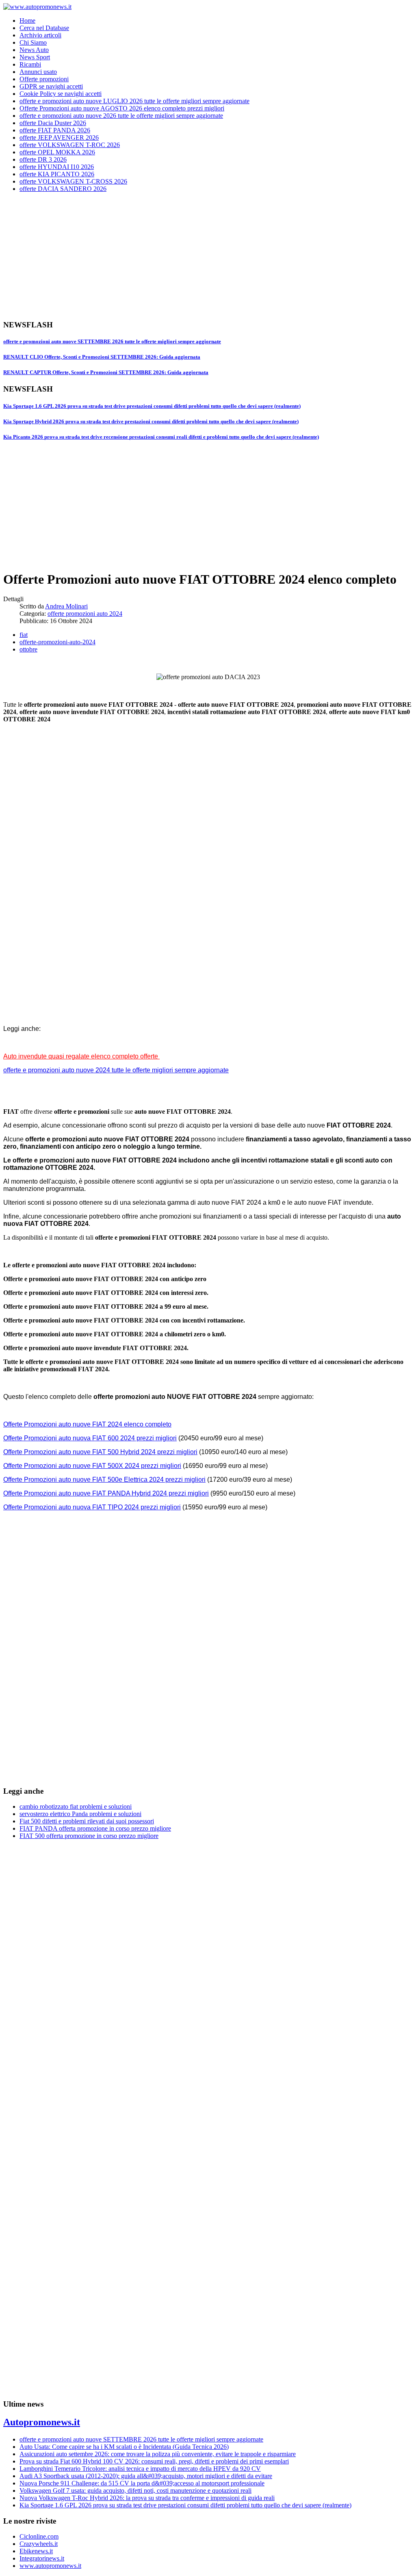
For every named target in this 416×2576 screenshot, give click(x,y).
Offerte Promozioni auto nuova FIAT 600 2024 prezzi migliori (90, 1438)
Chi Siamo (33, 42)
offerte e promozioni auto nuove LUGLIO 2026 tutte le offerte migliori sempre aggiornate (134, 101)
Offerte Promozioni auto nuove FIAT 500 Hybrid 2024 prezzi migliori (100, 1452)
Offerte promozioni (44, 79)
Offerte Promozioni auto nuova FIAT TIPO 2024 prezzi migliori (92, 1507)
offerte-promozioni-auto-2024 (57, 642)
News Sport (35, 57)
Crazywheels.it (39, 2544)
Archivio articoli (40, 35)
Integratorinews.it (42, 2558)
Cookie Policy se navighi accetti (61, 94)
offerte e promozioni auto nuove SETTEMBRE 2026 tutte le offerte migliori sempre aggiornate (112, 341)
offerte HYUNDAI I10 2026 (57, 167)
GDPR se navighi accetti (51, 86)
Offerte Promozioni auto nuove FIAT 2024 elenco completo (87, 1424)
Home (27, 21)
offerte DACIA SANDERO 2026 (63, 189)
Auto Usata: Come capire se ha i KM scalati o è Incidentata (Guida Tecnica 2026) (124, 2447)
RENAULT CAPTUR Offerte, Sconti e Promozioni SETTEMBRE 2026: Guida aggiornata (106, 372)
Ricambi (30, 64)
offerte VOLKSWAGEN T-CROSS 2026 (73, 181)
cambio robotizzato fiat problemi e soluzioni (76, 1806)
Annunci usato (38, 72)
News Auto (34, 50)
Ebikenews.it (36, 2551)
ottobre (28, 649)
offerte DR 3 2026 (43, 159)
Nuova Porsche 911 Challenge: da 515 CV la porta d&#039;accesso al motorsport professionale (142, 2483)
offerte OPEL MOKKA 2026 (57, 152)
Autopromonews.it (42, 2422)
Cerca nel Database (44, 28)
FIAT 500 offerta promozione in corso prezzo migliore (89, 1836)
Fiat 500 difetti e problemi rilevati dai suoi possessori (87, 1821)
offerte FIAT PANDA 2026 (55, 130)
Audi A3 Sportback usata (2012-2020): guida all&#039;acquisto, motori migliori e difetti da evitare (146, 2476)
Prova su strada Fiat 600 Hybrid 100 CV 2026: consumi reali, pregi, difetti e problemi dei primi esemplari (154, 2461)
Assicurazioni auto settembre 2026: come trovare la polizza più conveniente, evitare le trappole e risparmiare (158, 2454)
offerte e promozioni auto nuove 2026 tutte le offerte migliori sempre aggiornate (121, 116)
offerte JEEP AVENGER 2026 (59, 137)
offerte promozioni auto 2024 (85, 614)
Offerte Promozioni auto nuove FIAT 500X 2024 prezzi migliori (92, 1466)
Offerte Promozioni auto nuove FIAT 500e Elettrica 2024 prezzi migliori (104, 1480)
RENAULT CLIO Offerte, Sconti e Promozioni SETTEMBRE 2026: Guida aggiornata (102, 357)
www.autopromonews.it (50, 2566)
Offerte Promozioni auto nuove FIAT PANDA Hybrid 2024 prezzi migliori (106, 1493)
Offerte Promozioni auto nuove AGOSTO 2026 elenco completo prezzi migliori (122, 108)
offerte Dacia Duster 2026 (53, 123)
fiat (24, 635)
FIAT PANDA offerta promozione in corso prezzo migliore (95, 1828)
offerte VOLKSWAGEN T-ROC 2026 (70, 145)
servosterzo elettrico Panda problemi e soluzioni (80, 1814)
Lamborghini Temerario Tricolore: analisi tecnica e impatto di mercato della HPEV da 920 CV (140, 2469)
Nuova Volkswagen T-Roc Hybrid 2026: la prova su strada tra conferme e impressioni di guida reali (147, 2498)
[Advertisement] (208, 256)
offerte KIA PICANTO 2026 (57, 174)
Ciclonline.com (39, 2536)
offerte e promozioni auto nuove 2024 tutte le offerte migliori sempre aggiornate (116, 1070)
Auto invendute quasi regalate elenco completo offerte (81, 1056)
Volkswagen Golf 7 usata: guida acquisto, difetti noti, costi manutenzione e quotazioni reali (135, 2490)
